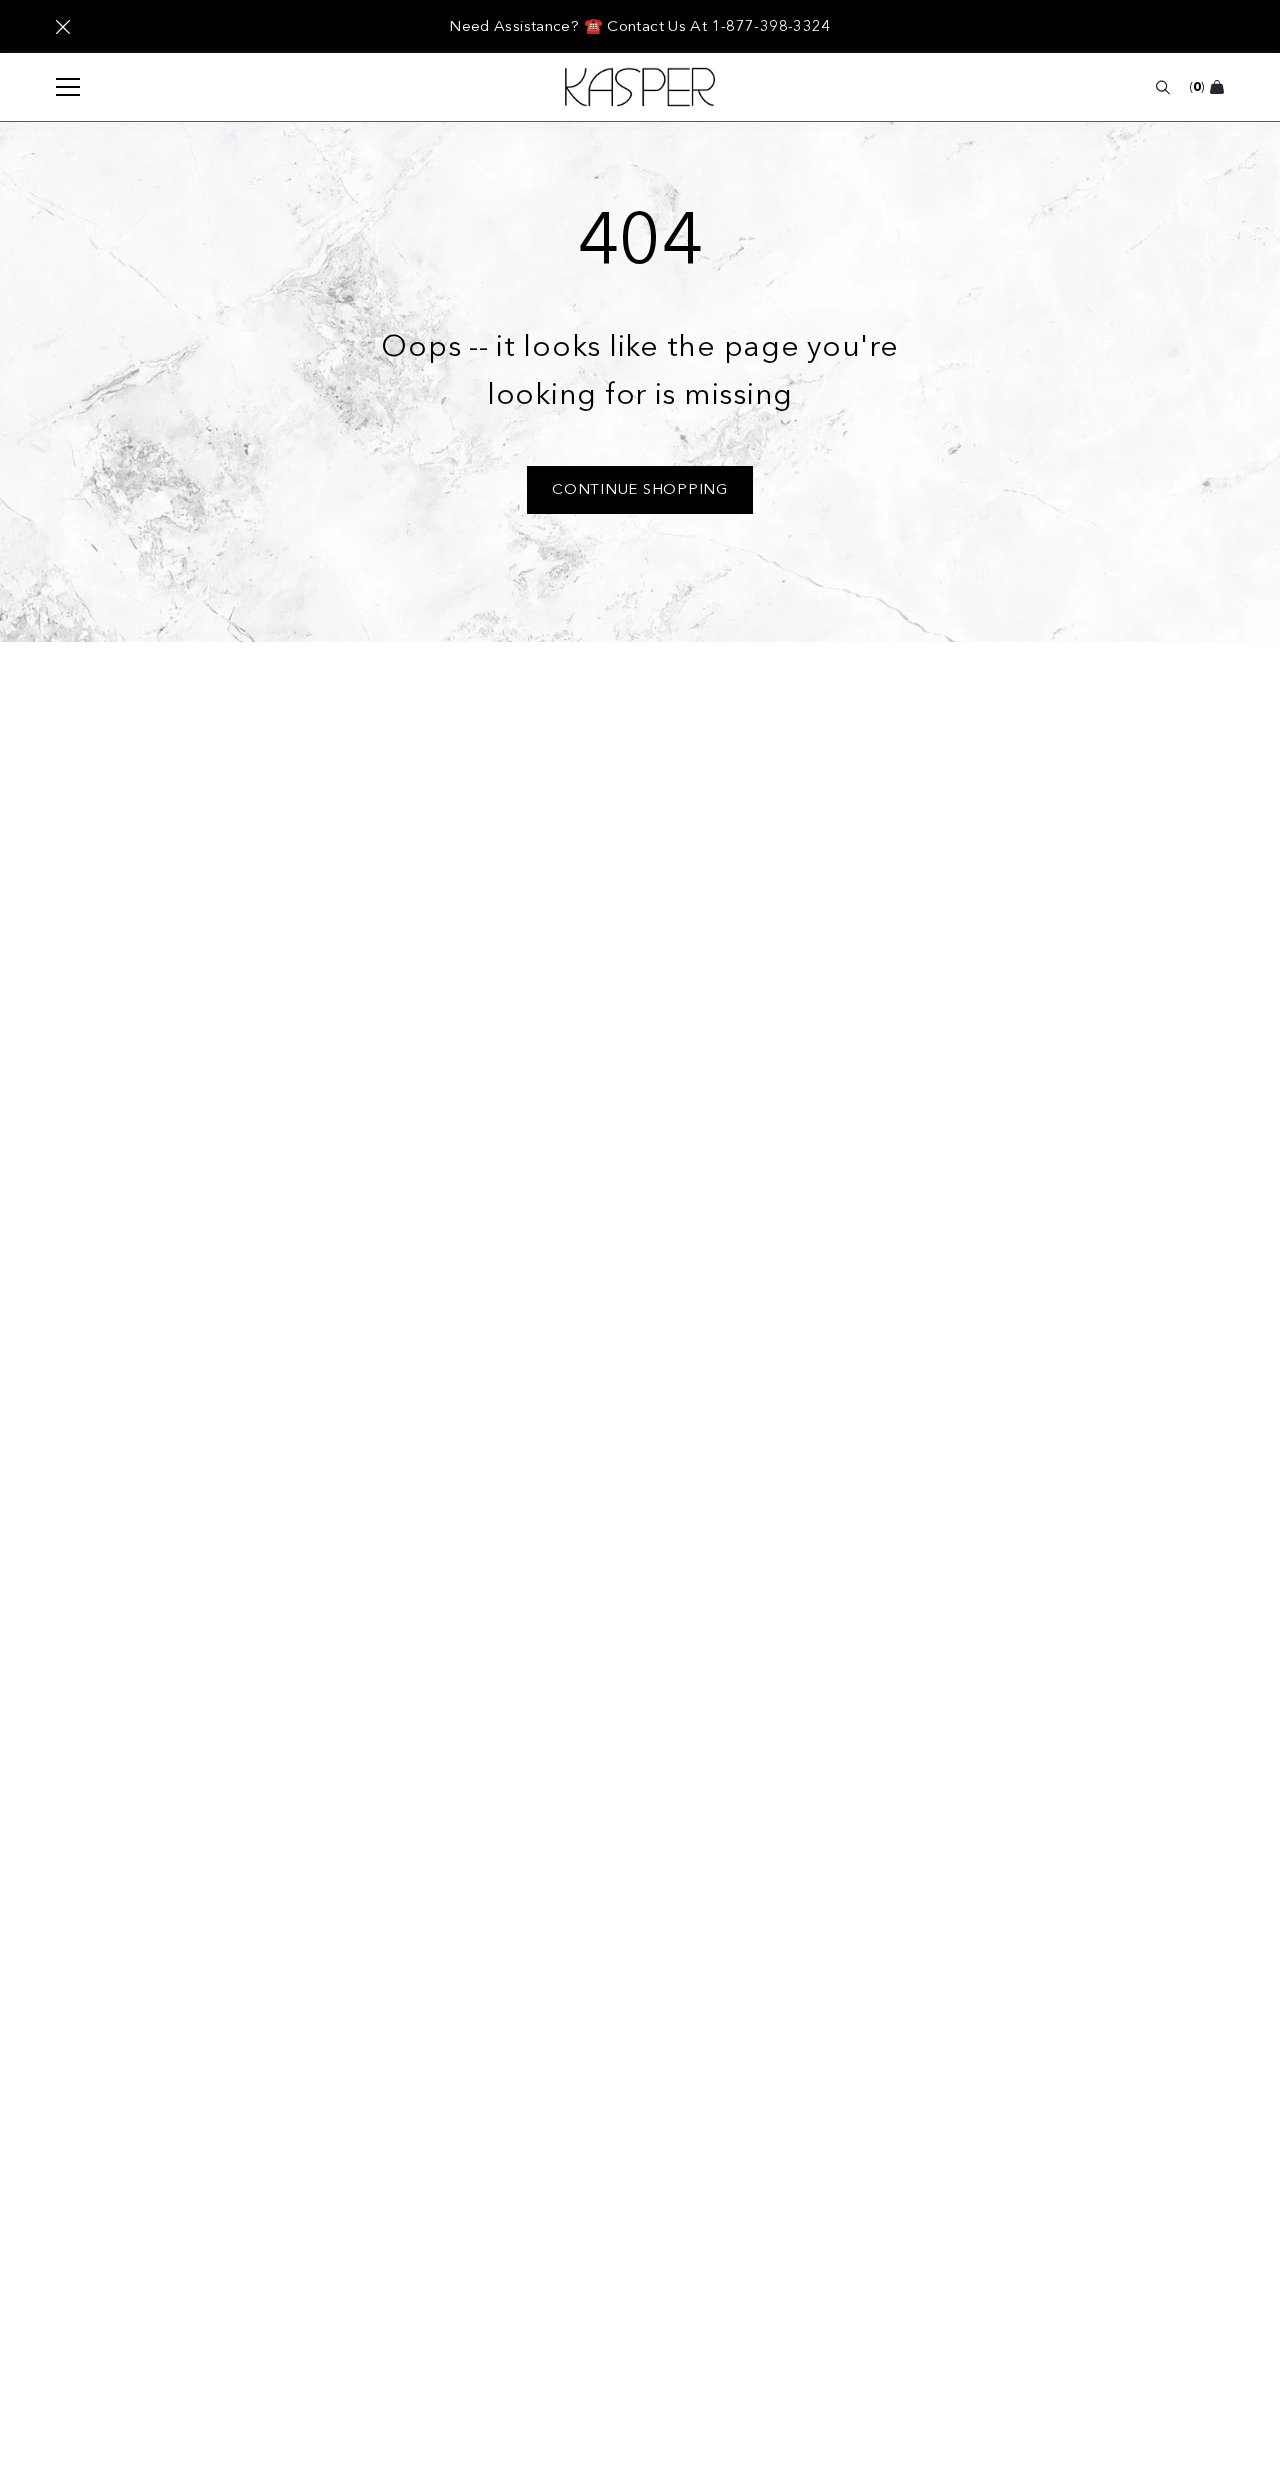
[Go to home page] (640, 87)
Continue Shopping (640, 489)
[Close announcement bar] (63, 27)
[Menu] (58, 87)
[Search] (1163, 87)
